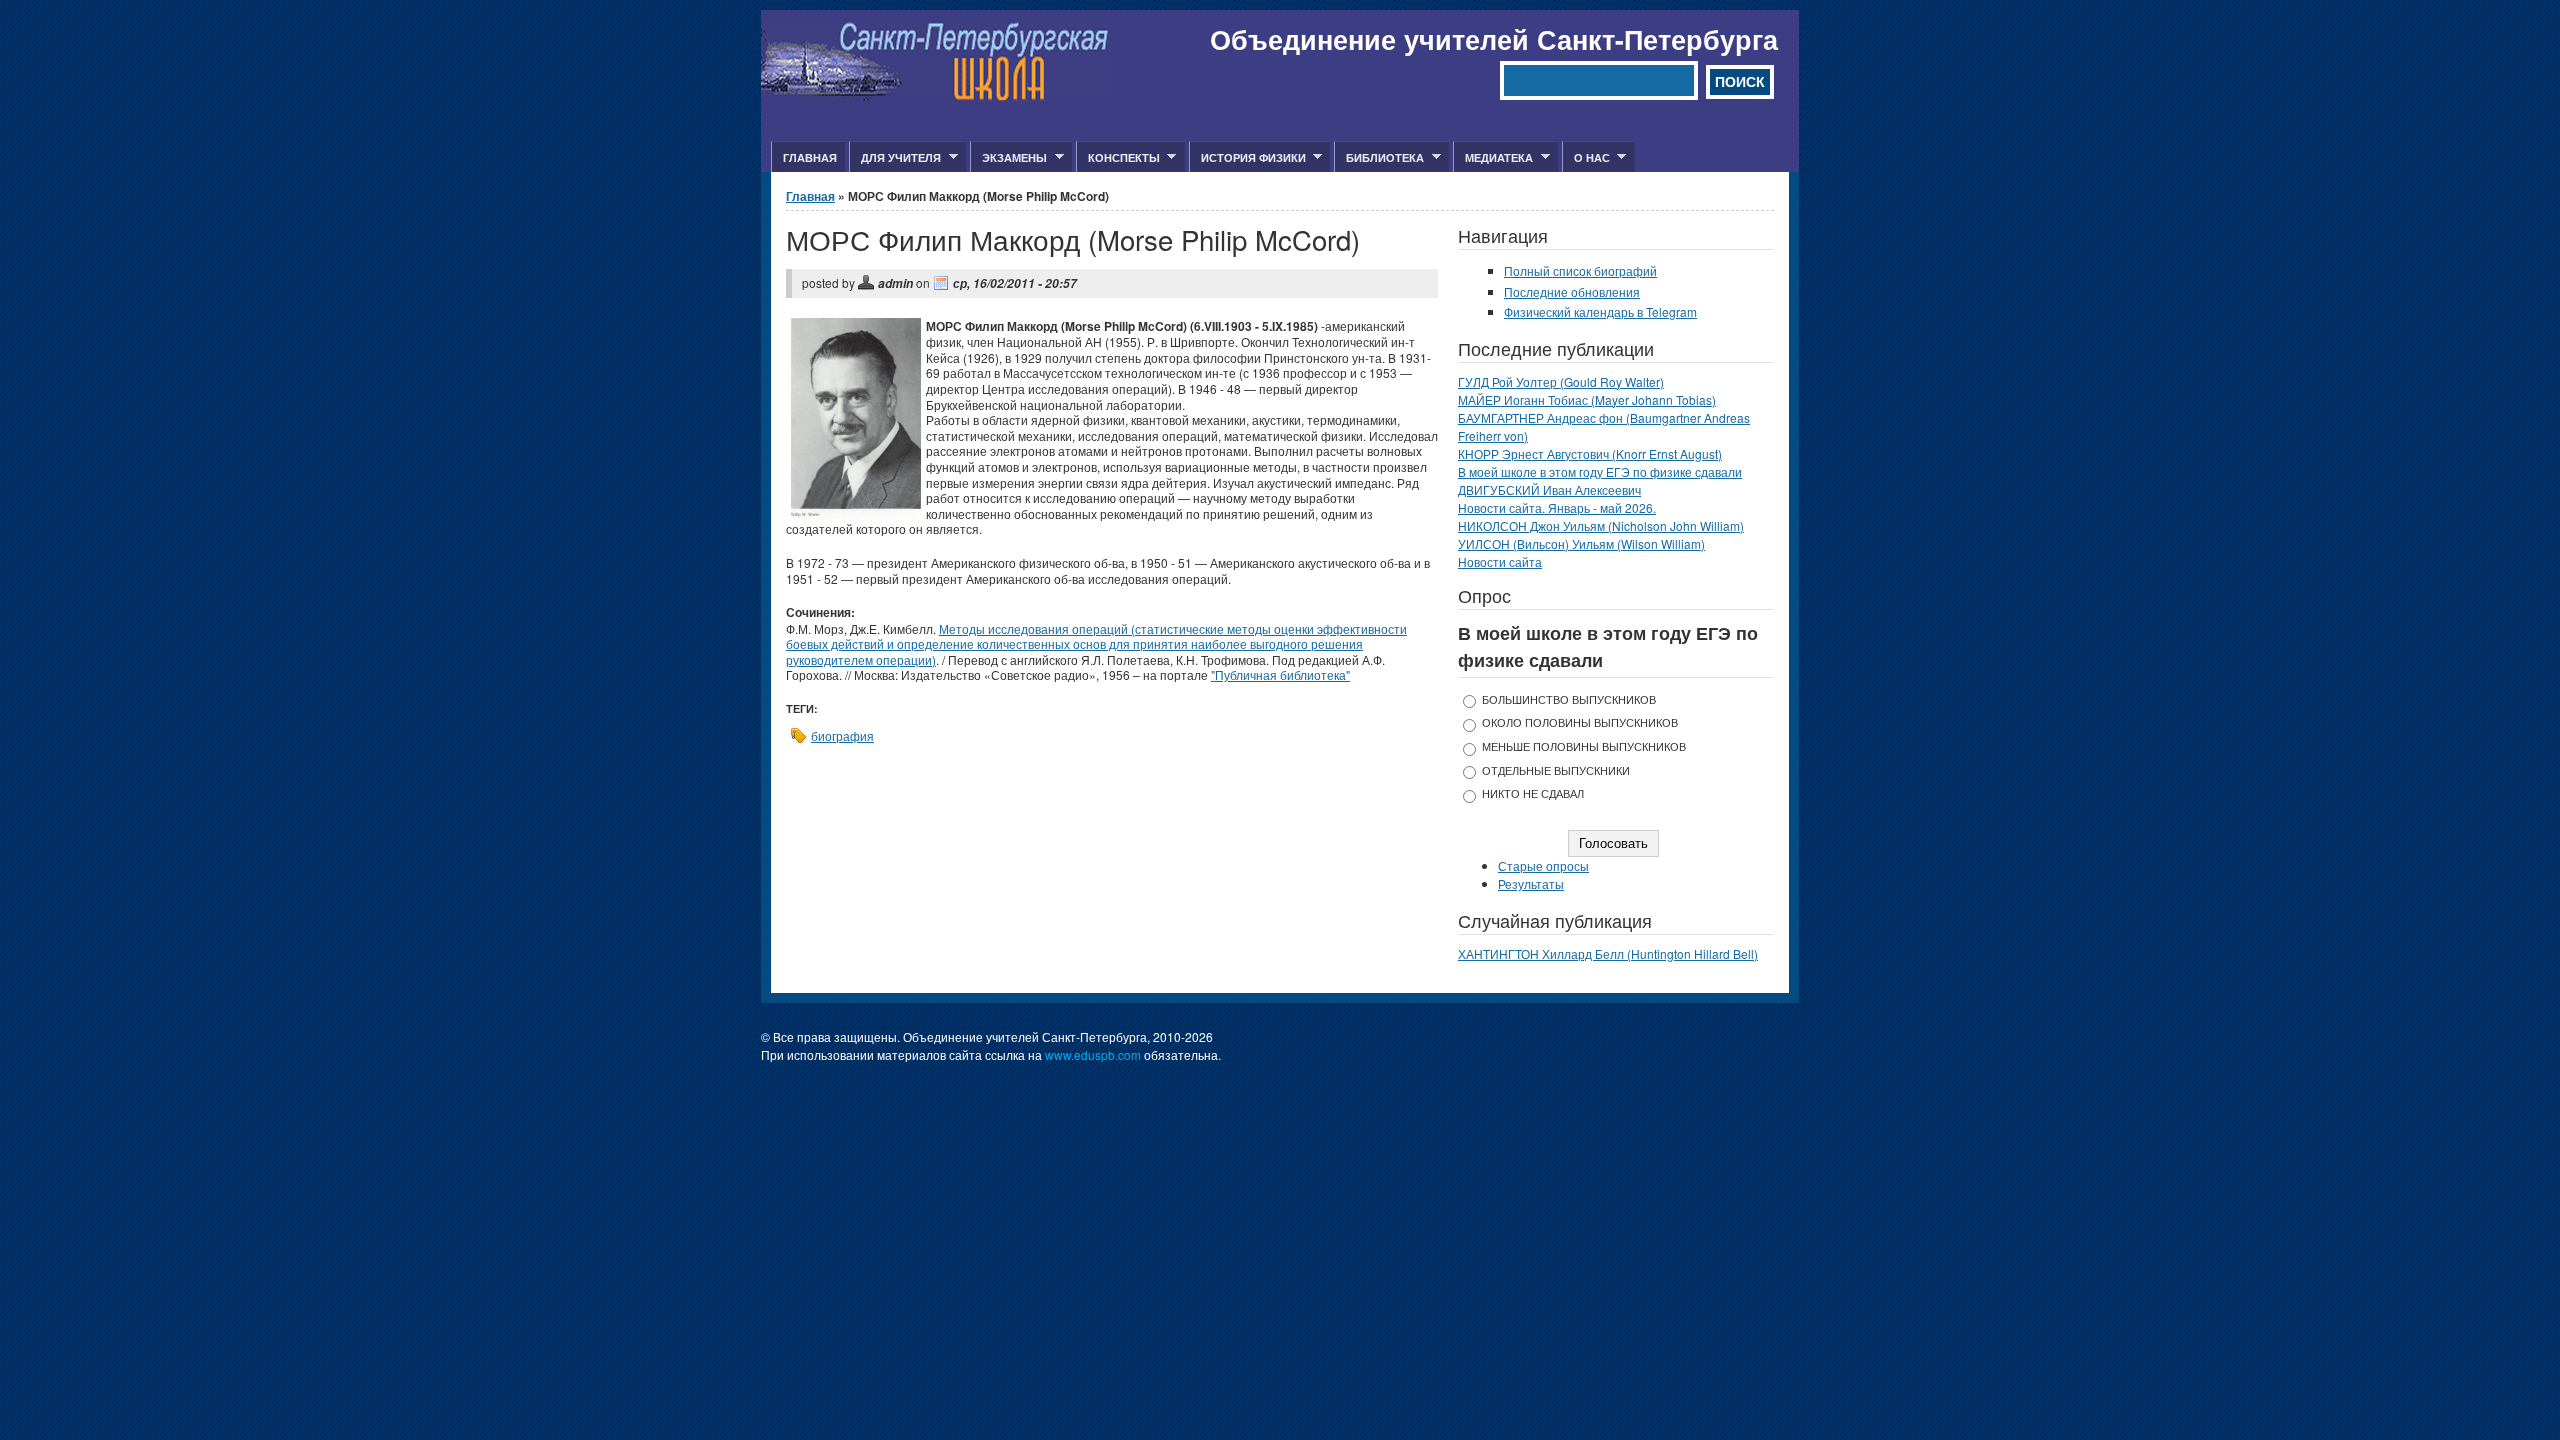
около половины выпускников (1580, 722)
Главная (810, 157)
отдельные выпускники (1556, 770)
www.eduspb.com (1093, 1054)
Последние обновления (1572, 291)
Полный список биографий (1580, 270)
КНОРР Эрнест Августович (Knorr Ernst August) (1590, 453)
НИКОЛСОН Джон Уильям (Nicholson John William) (1601, 525)
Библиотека (1379, 158)
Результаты (1531, 883)
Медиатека (1493, 158)
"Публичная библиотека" (1280, 674)
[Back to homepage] (935, 95)
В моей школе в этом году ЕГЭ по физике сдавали (1600, 471)
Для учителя (895, 158)
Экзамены (1008, 158)
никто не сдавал (1533, 793)
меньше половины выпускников (1584, 746)
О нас (1586, 158)
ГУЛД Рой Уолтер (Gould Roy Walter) (1561, 381)
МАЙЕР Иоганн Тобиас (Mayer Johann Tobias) (1587, 399)
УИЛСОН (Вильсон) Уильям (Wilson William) (1581, 543)
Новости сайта (1500, 561)
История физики (1247, 158)
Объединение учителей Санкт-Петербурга (1494, 39)
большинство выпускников (1569, 699)
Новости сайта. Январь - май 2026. (1557, 507)
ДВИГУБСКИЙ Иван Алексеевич (1549, 489)
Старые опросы (1543, 865)
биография (842, 735)
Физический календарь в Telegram (1600, 311)
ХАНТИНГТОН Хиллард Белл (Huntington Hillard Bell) (1608, 953)
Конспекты (1118, 158)
